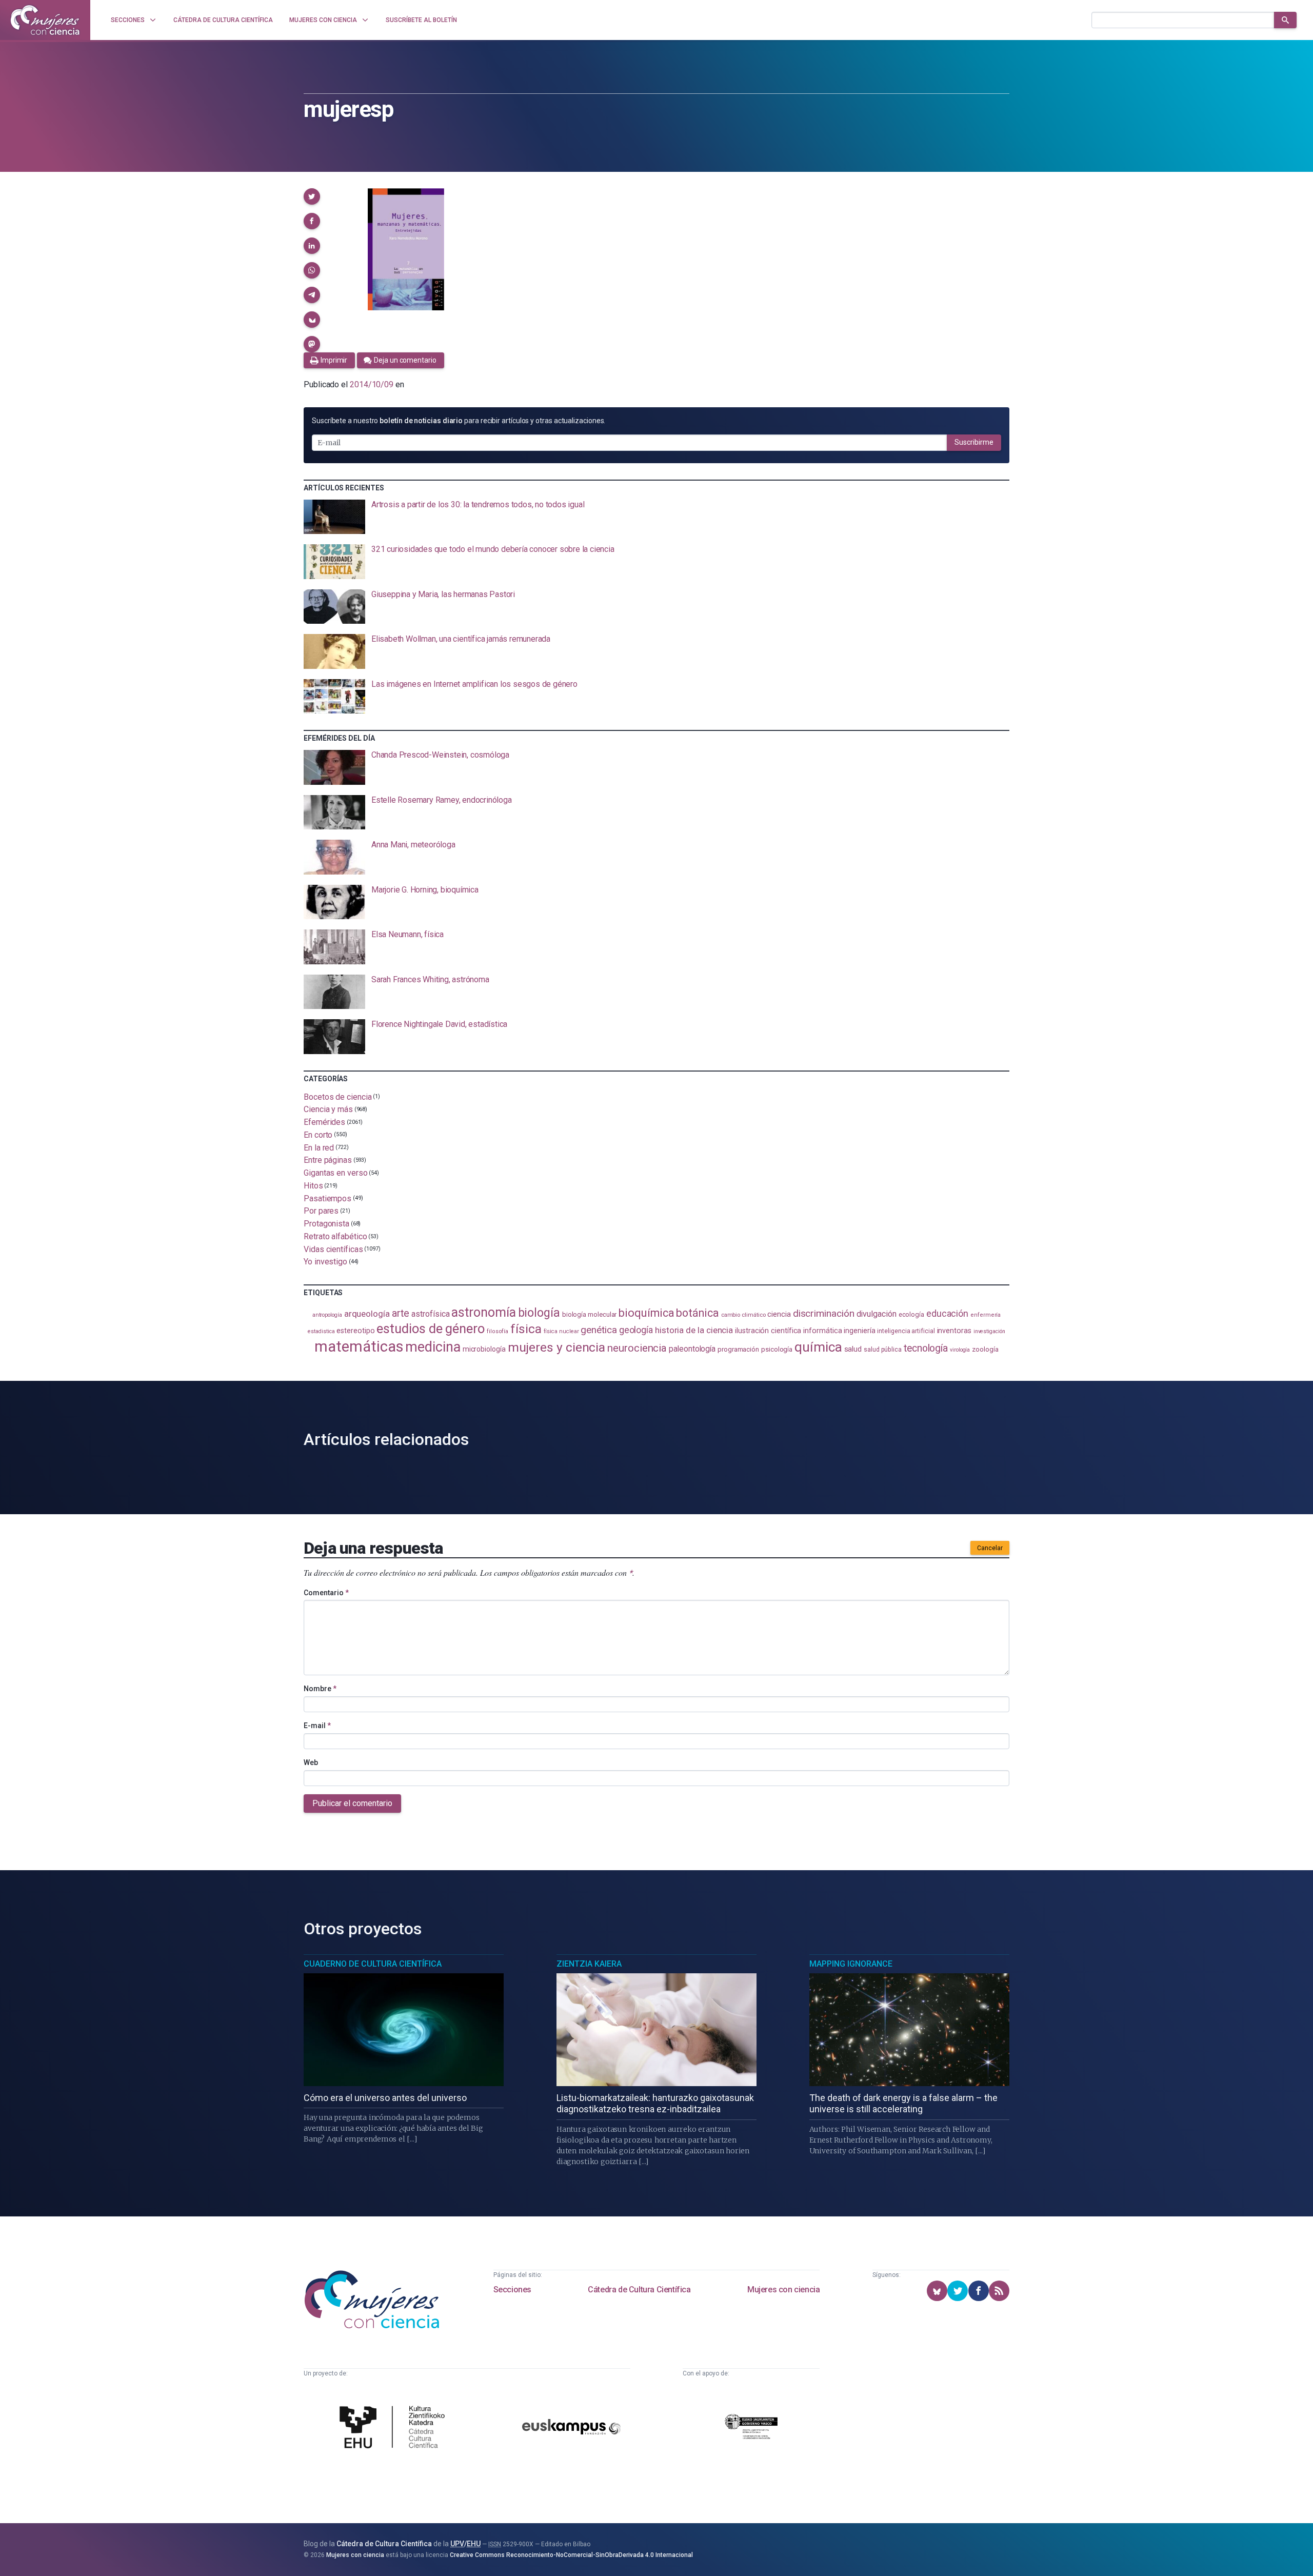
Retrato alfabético (335, 1236)
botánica (697, 1313)
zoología (985, 1349)
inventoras (954, 1331)
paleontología (692, 1349)
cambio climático (743, 1315)
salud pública (883, 1350)
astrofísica (430, 1314)
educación (947, 1313)
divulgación (877, 1314)
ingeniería (859, 1331)
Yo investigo (325, 1262)
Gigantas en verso (336, 1173)
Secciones (512, 2290)
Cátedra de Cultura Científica (639, 2290)
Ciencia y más (328, 1109)
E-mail (317, 1726)
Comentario (326, 1593)
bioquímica (646, 1313)
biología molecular (590, 1314)
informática (822, 1331)
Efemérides (324, 1122)
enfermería (986, 1315)
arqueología (367, 1314)
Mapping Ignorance (851, 1964)
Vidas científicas (333, 1249)
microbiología (484, 1349)
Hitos (313, 1186)
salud (853, 1349)
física (526, 1329)
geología (636, 1330)
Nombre (320, 1689)
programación (738, 1349)
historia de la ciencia (694, 1330)
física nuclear (561, 1331)
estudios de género (431, 1329)
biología (539, 1313)
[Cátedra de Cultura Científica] (395, 2428)
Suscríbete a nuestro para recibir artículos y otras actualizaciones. (459, 421)
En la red (319, 1147)
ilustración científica (768, 1331)
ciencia (779, 1314)
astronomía (483, 1312)
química (818, 1347)
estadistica (321, 1331)
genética (599, 1330)
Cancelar (990, 1548)
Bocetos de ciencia (338, 1096)
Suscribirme (974, 442)
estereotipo (355, 1331)
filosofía (498, 1331)
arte (401, 1313)
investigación (989, 1331)
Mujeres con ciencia (783, 2290)
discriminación (824, 1313)
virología (960, 1350)
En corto (318, 1135)
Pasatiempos (327, 1198)
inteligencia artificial (906, 1331)
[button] (312, 196)
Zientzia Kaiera (589, 1964)
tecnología (926, 1348)
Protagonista (326, 1224)
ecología (911, 1314)
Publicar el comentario (352, 1803)
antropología (327, 1315)
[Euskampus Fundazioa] (571, 2429)
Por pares (321, 1211)
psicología (777, 1349)
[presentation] (656, 517)
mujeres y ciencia (557, 1347)
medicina (433, 1347)
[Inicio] (45, 20)
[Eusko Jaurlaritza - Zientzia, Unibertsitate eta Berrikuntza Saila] (751, 2428)
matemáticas (359, 1346)
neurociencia (637, 1348)
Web (311, 1762)
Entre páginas (328, 1160)
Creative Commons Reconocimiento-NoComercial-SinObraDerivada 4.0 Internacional (571, 2555)
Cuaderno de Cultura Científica (373, 1964)
